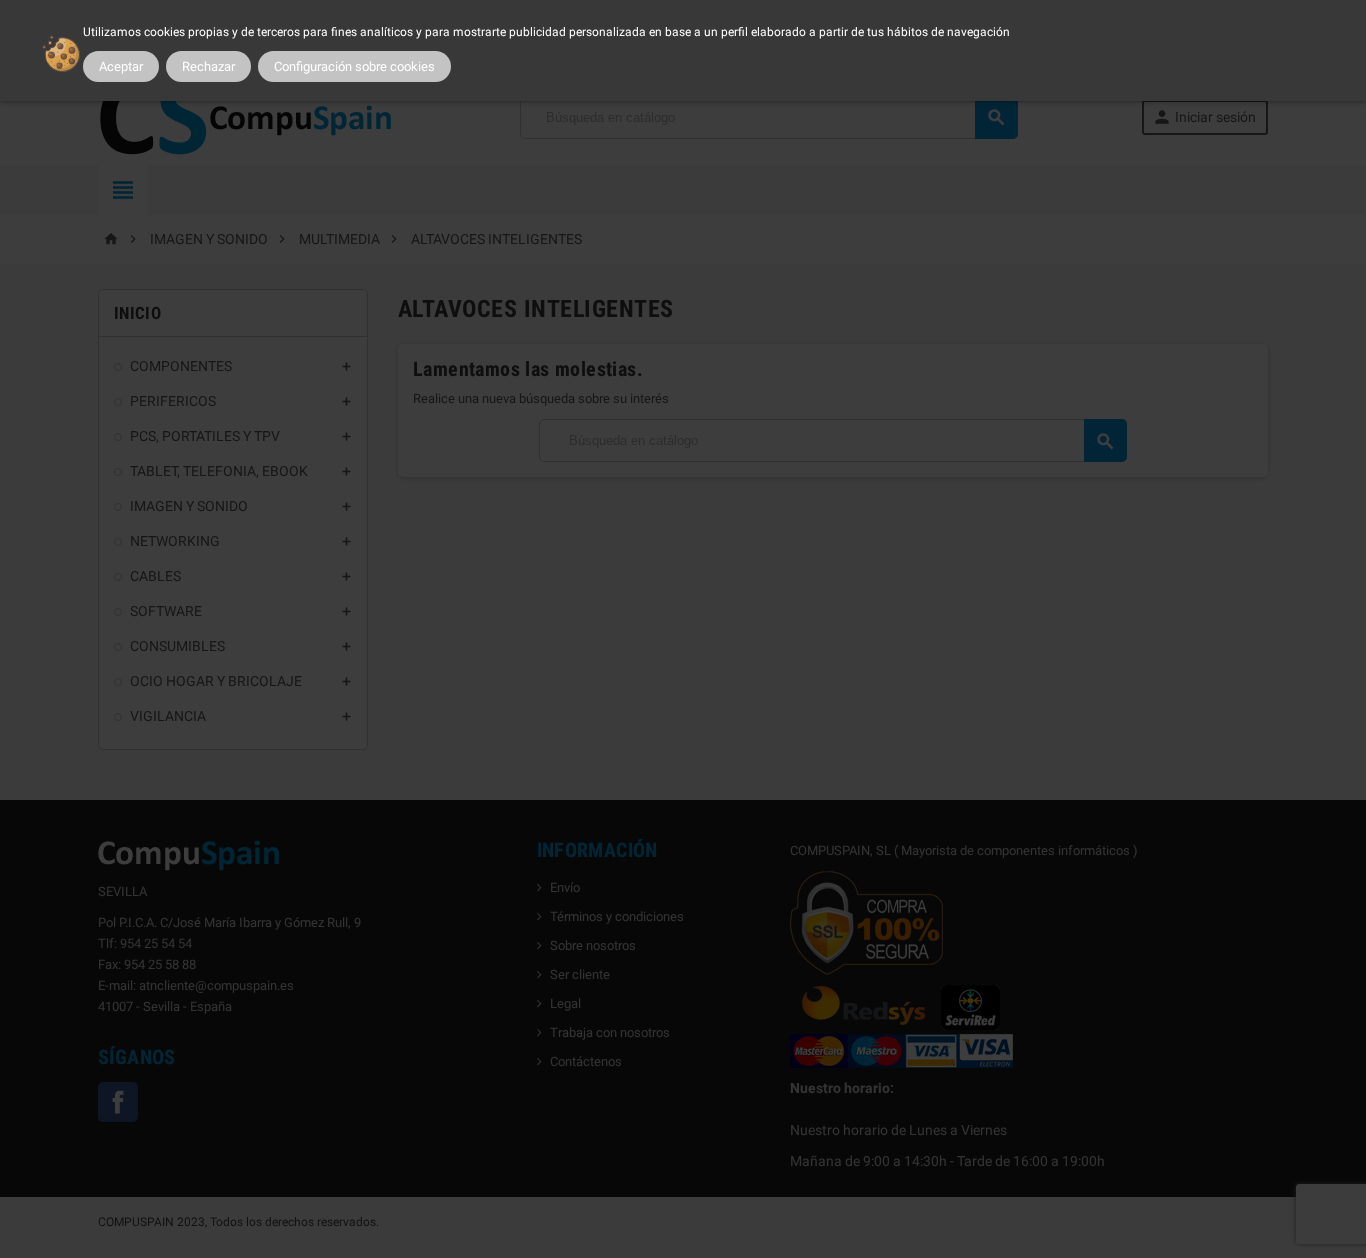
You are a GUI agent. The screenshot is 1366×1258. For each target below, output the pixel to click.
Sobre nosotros (593, 945)
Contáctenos (586, 1061)
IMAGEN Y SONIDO (189, 506)
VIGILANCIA (168, 716)
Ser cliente (580, 974)
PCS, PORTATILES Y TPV (205, 436)
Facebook (118, 1102)
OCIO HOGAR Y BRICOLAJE (216, 681)
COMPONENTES (181, 366)
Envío (565, 887)
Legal (565, 1003)
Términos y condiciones (617, 916)
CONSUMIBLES (177, 646)
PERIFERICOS (173, 401)
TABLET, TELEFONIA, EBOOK (219, 471)
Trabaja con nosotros (610, 1032)
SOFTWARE (166, 611)
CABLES (155, 576)
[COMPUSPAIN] (247, 115)
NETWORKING (175, 541)
